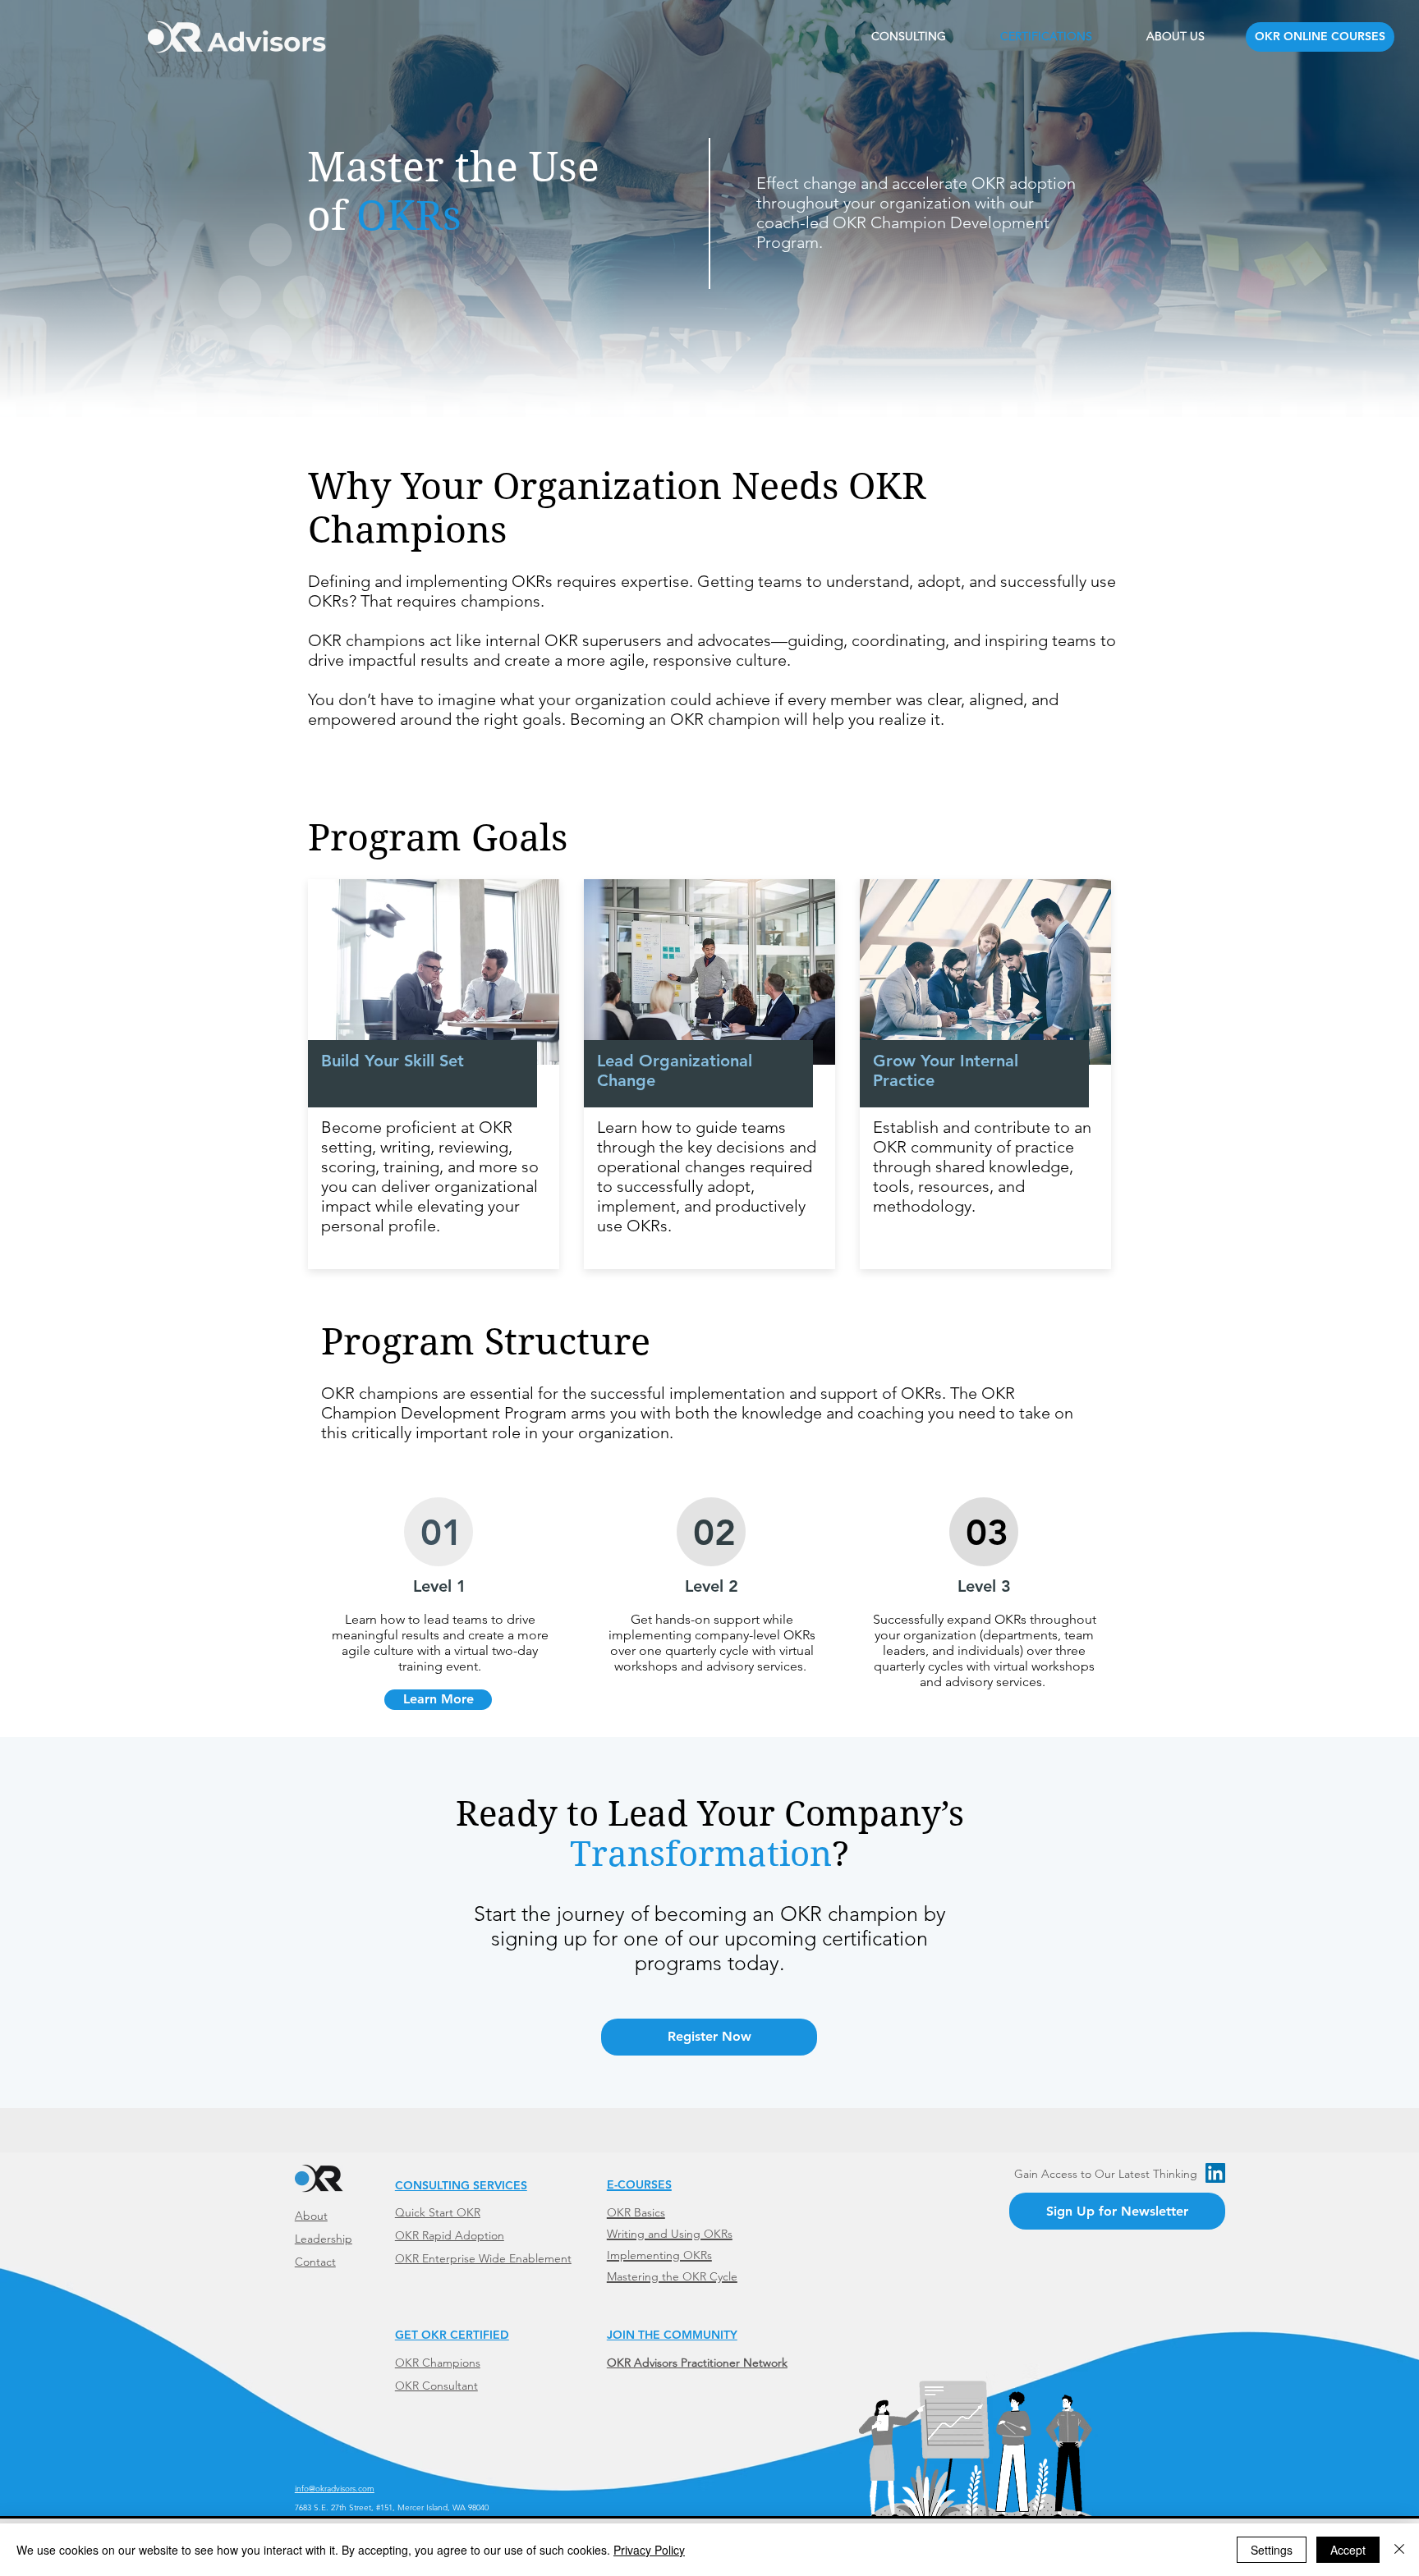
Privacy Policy (649, 2550)
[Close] (1399, 2550)
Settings (1272, 2550)
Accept (1348, 2550)
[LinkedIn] (1215, 2173)
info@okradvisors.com (335, 2489)
